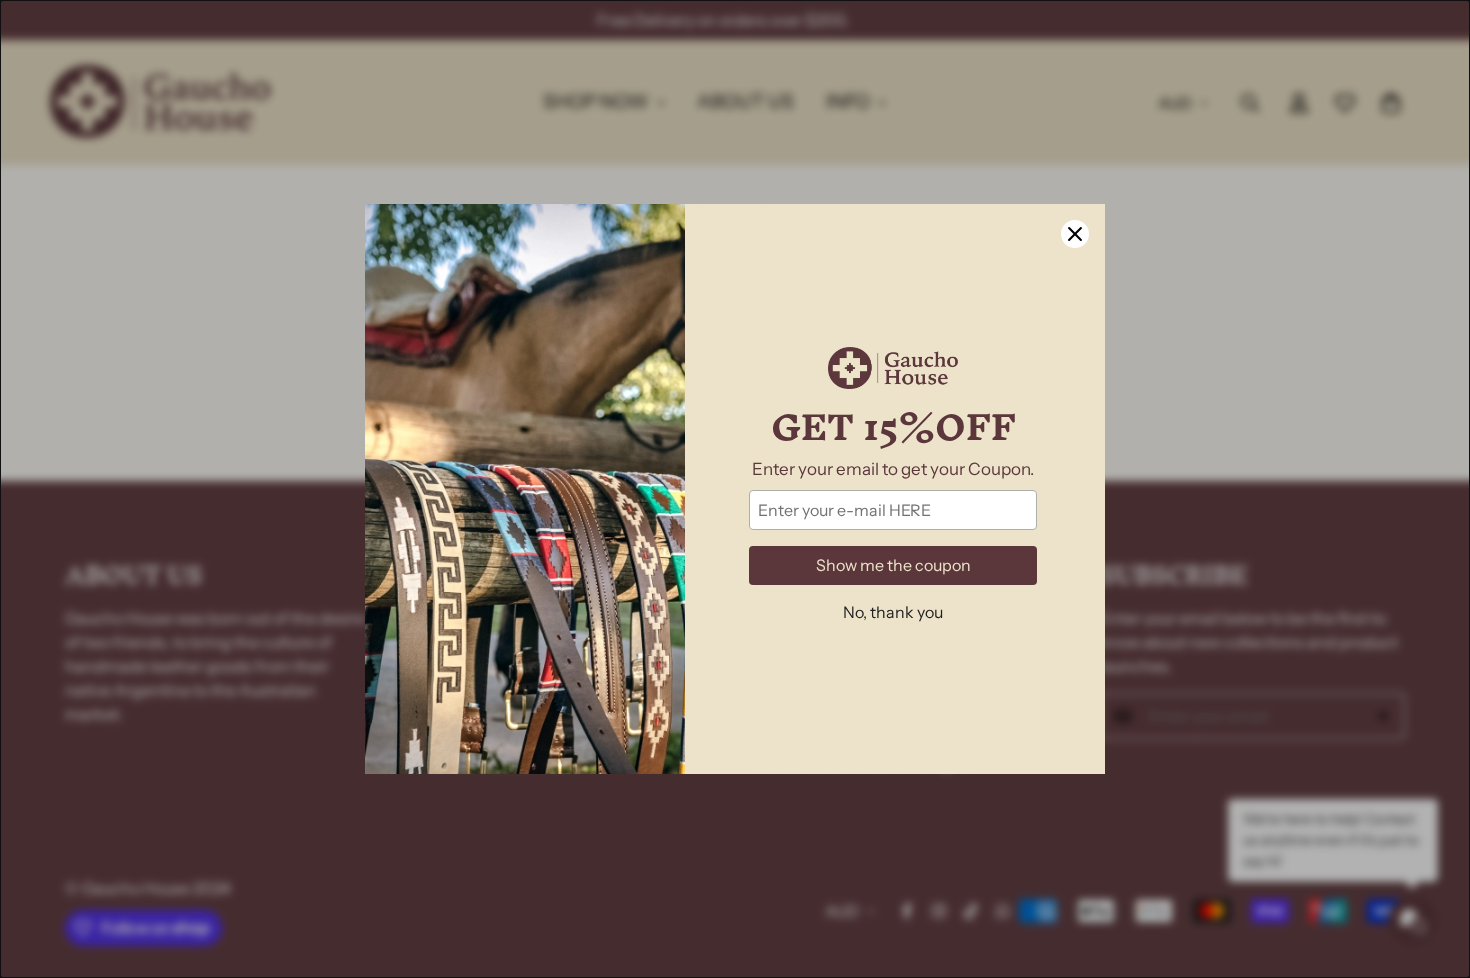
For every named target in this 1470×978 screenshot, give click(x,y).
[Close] (1075, 234)
